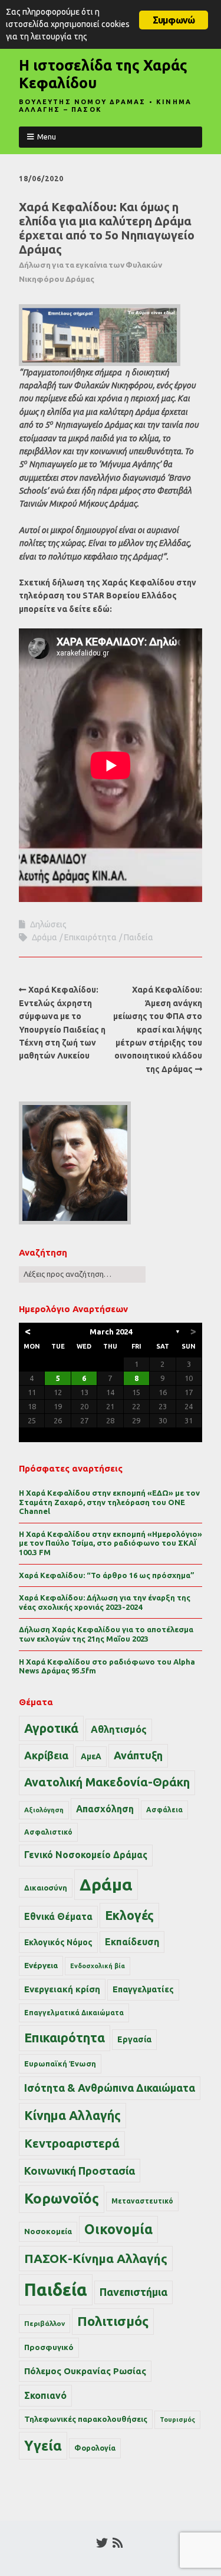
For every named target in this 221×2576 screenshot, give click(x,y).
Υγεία (43, 2445)
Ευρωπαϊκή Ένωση (60, 2064)
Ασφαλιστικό (48, 1832)
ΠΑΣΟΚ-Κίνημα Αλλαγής (96, 2258)
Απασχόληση (105, 1809)
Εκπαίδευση (132, 1942)
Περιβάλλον (44, 2323)
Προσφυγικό (49, 2347)
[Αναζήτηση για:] (82, 1274)
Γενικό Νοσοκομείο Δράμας (86, 1855)
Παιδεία (138, 937)
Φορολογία (95, 2448)
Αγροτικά (51, 1728)
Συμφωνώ (174, 20)
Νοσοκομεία (48, 2231)
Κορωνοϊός (62, 2199)
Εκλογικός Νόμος (58, 1942)
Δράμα (44, 937)
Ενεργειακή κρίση (62, 1989)
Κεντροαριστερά (72, 2143)
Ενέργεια (41, 1966)
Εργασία (134, 2039)
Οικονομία (118, 2229)
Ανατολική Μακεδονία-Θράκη (107, 1782)
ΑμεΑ (91, 1756)
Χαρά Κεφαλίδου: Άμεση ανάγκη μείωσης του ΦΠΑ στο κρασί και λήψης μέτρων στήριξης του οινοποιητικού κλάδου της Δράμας (158, 1029)
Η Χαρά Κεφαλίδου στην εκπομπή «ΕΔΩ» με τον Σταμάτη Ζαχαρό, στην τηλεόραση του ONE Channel (109, 1502)
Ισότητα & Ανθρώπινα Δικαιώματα (110, 2088)
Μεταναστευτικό (142, 2201)
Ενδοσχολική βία (98, 1966)
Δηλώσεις (48, 924)
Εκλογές (129, 1915)
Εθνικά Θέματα (58, 1916)
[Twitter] (102, 2543)
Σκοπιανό (45, 2395)
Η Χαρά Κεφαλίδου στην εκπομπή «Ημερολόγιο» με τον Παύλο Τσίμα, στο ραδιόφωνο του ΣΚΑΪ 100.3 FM (111, 1543)
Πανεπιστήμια (133, 2292)
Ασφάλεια (164, 1810)
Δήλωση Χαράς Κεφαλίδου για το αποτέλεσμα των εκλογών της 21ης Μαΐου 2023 (106, 1634)
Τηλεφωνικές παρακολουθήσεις (86, 2419)
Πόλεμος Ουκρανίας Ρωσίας (85, 2371)
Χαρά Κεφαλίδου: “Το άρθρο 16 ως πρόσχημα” (107, 1575)
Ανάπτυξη (138, 1755)
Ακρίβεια (46, 1755)
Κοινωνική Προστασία (80, 2171)
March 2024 (111, 1332)
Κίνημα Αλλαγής (72, 2115)
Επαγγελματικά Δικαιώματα (74, 2013)
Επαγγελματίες (143, 1989)
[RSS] (118, 2543)
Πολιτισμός (113, 2321)
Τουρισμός (177, 2419)
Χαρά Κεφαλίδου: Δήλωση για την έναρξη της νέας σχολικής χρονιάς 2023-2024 (105, 1602)
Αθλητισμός (119, 1729)
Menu (47, 137)
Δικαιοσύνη (46, 1888)
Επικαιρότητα (90, 937)
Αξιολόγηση (44, 1810)
